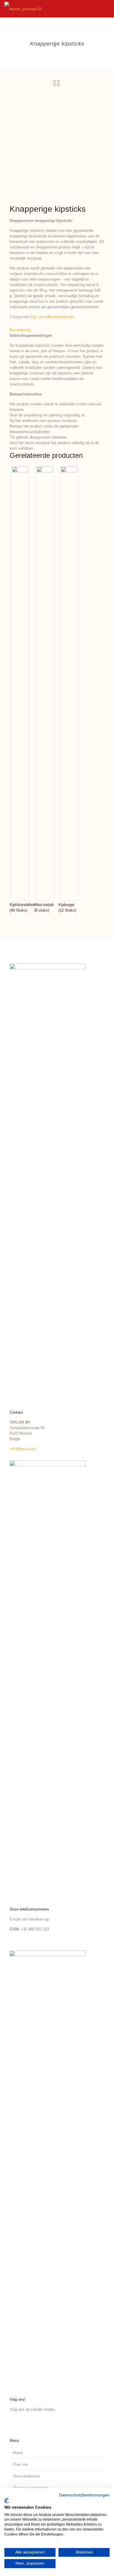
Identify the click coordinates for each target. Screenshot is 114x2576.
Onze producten (26, 2476)
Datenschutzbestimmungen (84, 2495)
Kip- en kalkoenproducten (52, 317)
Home (18, 2453)
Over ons (21, 2464)
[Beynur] (23, 9)
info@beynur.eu (23, 1449)
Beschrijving (20, 330)
